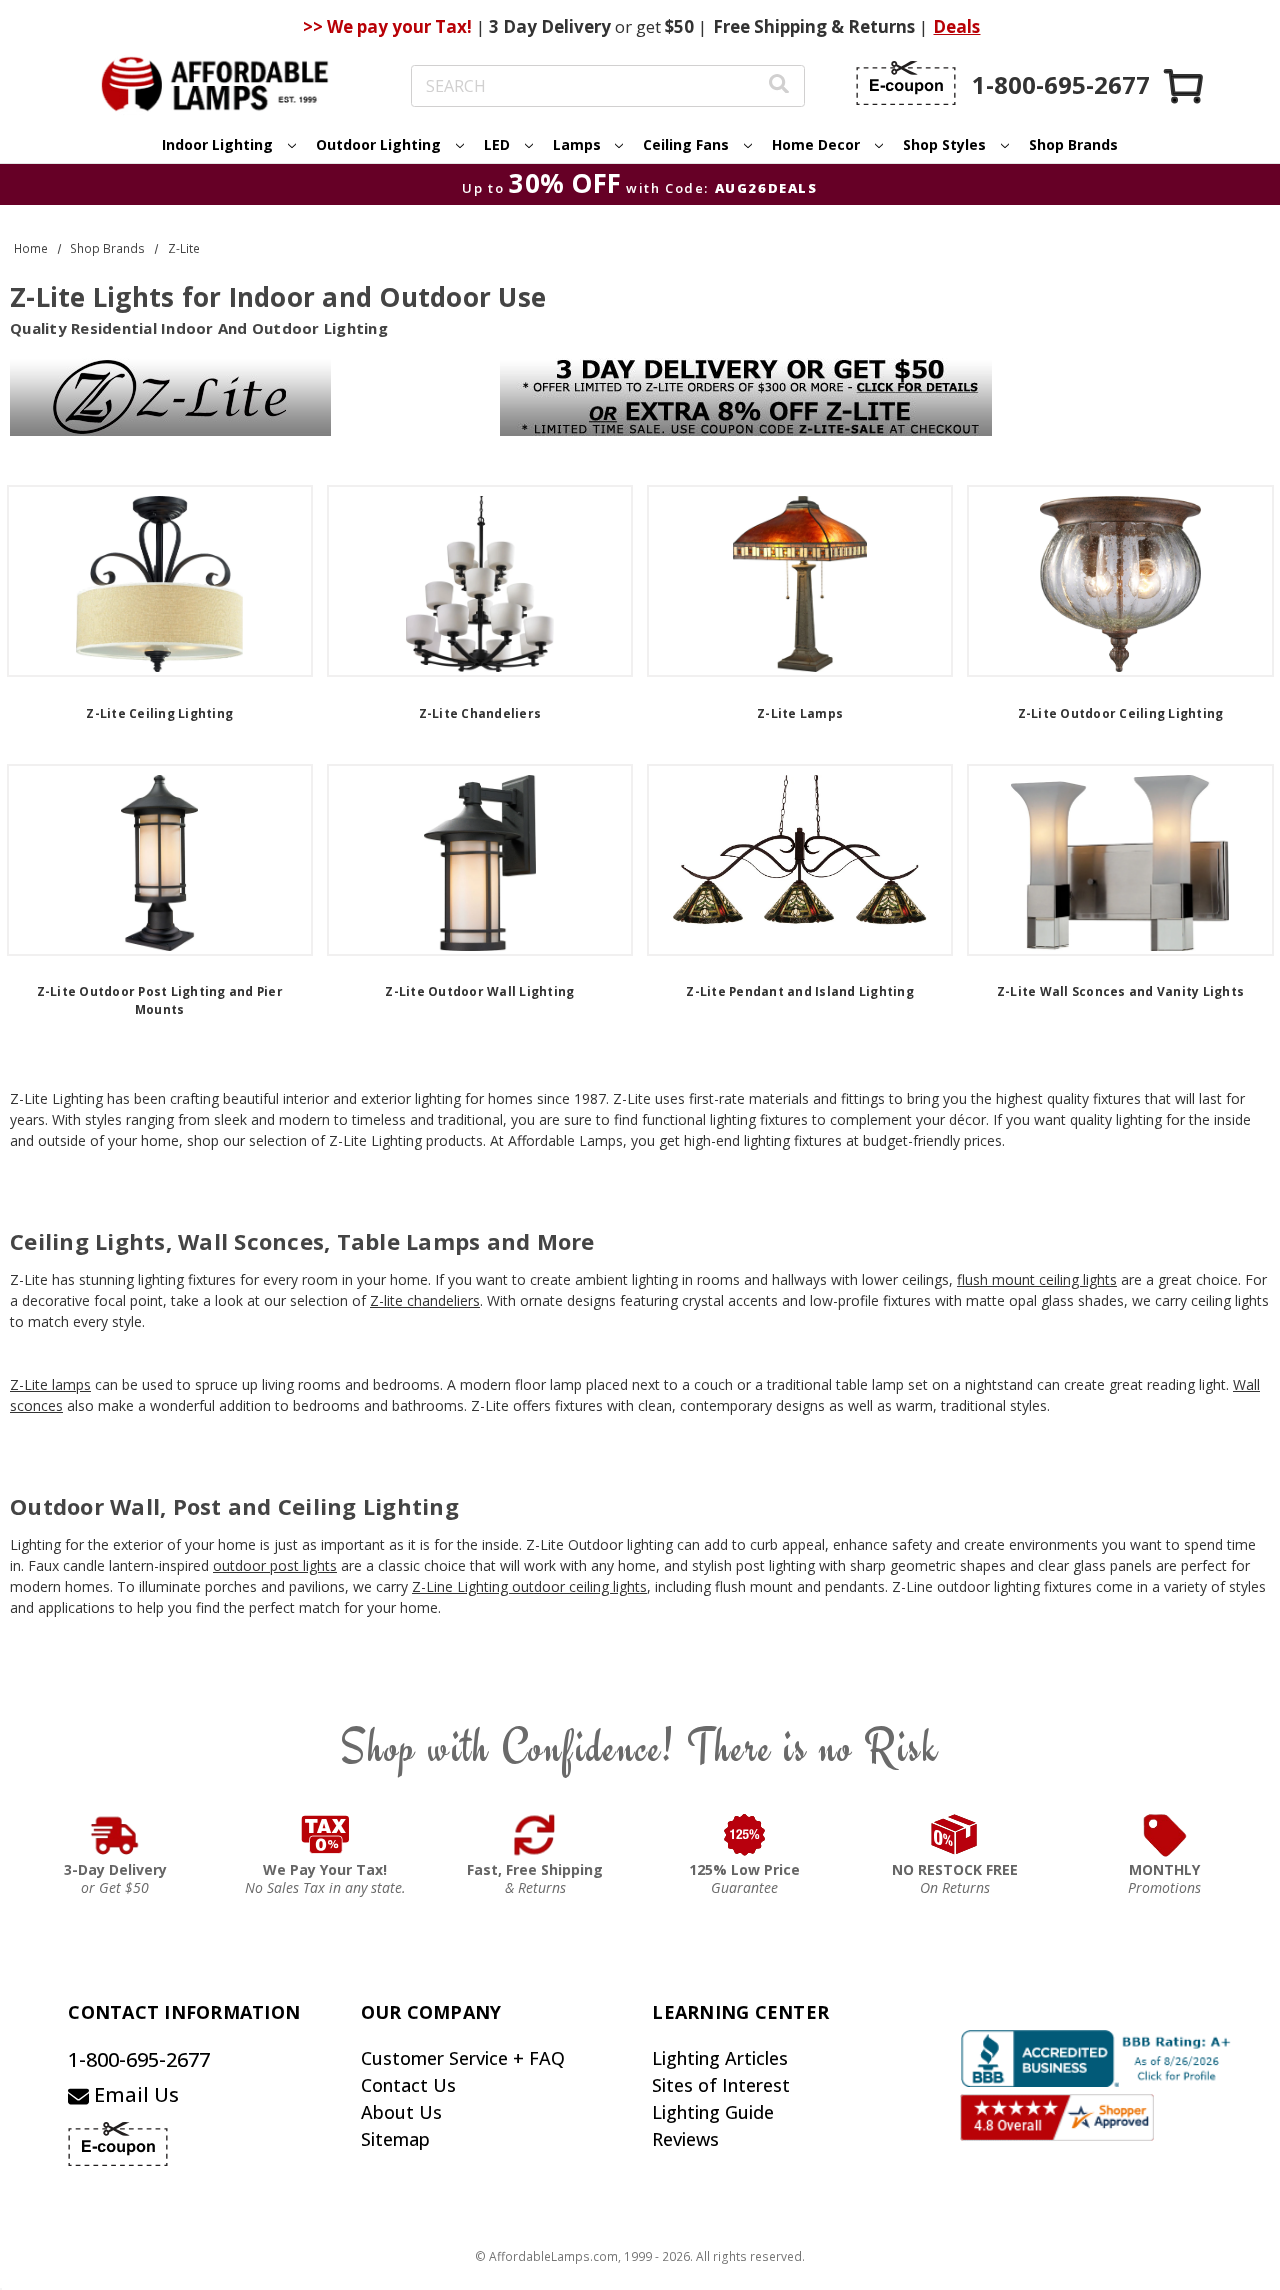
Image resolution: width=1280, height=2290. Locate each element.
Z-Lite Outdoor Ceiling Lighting (1121, 713)
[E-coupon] (906, 83)
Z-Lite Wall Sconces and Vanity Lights (1120, 991)
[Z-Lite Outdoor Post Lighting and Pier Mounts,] (160, 860)
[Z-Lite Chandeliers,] (480, 581)
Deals (956, 26)
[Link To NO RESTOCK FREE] (955, 1835)
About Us (401, 2112)
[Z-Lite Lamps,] (800, 581)
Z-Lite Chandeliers (480, 713)
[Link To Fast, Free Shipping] (535, 1835)
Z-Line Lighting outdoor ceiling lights (529, 1586)
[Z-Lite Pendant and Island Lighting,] (800, 860)
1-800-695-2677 (139, 2059)
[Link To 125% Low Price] (745, 1835)
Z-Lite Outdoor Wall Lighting (479, 991)
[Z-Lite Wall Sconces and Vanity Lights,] (1120, 860)
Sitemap (395, 2139)
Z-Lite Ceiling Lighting (159, 713)
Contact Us (408, 2085)
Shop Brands (1073, 144)
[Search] (779, 86)
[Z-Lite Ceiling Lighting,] (160, 581)
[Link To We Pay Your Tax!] (325, 1835)
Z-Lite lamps (50, 1384)
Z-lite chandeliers (425, 1300)
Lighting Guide (713, 2112)
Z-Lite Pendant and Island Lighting (800, 991)
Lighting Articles (720, 2058)
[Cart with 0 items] (1185, 85)
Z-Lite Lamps (800, 713)
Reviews (685, 2139)
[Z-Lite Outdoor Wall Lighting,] (480, 860)
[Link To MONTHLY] (1165, 1835)
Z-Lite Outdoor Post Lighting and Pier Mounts (160, 1000)
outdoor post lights (275, 1565)
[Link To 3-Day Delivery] (115, 1835)
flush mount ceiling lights (1037, 1279)
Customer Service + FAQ (463, 2058)
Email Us (134, 2094)
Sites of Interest (721, 2085)
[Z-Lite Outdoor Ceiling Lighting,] (1120, 581)
